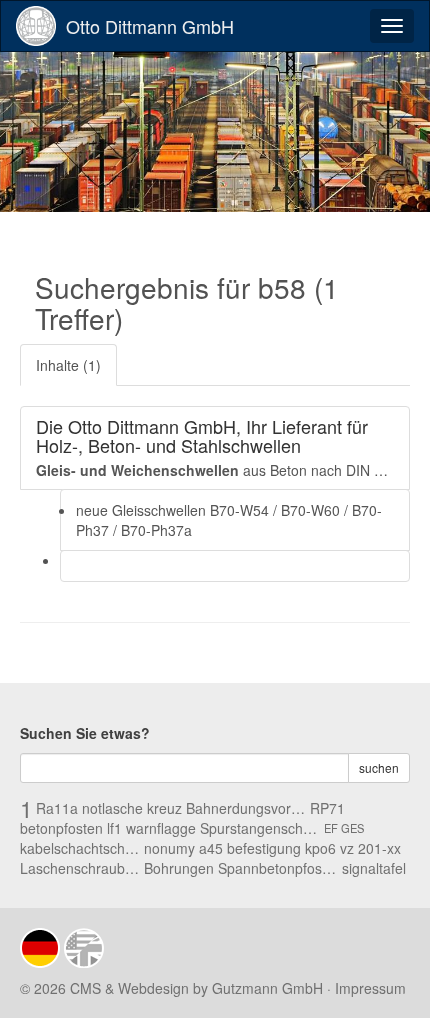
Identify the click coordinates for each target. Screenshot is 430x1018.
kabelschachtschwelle (80, 848)
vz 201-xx (370, 848)
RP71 (327, 808)
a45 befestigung (250, 848)
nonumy (169, 848)
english (84, 948)
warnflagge (161, 828)
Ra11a (57, 808)
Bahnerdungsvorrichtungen (246, 808)
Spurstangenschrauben (260, 828)
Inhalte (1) (68, 365)
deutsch (40, 948)
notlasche (112, 808)
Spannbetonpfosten (278, 868)
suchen (379, 767)
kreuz (164, 808)
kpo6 (320, 848)
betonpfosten (61, 828)
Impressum (370, 988)
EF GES (344, 828)
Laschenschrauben (80, 868)
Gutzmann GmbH (267, 988)
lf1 (114, 828)
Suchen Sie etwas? (85, 733)
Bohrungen (179, 868)
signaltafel (374, 868)
